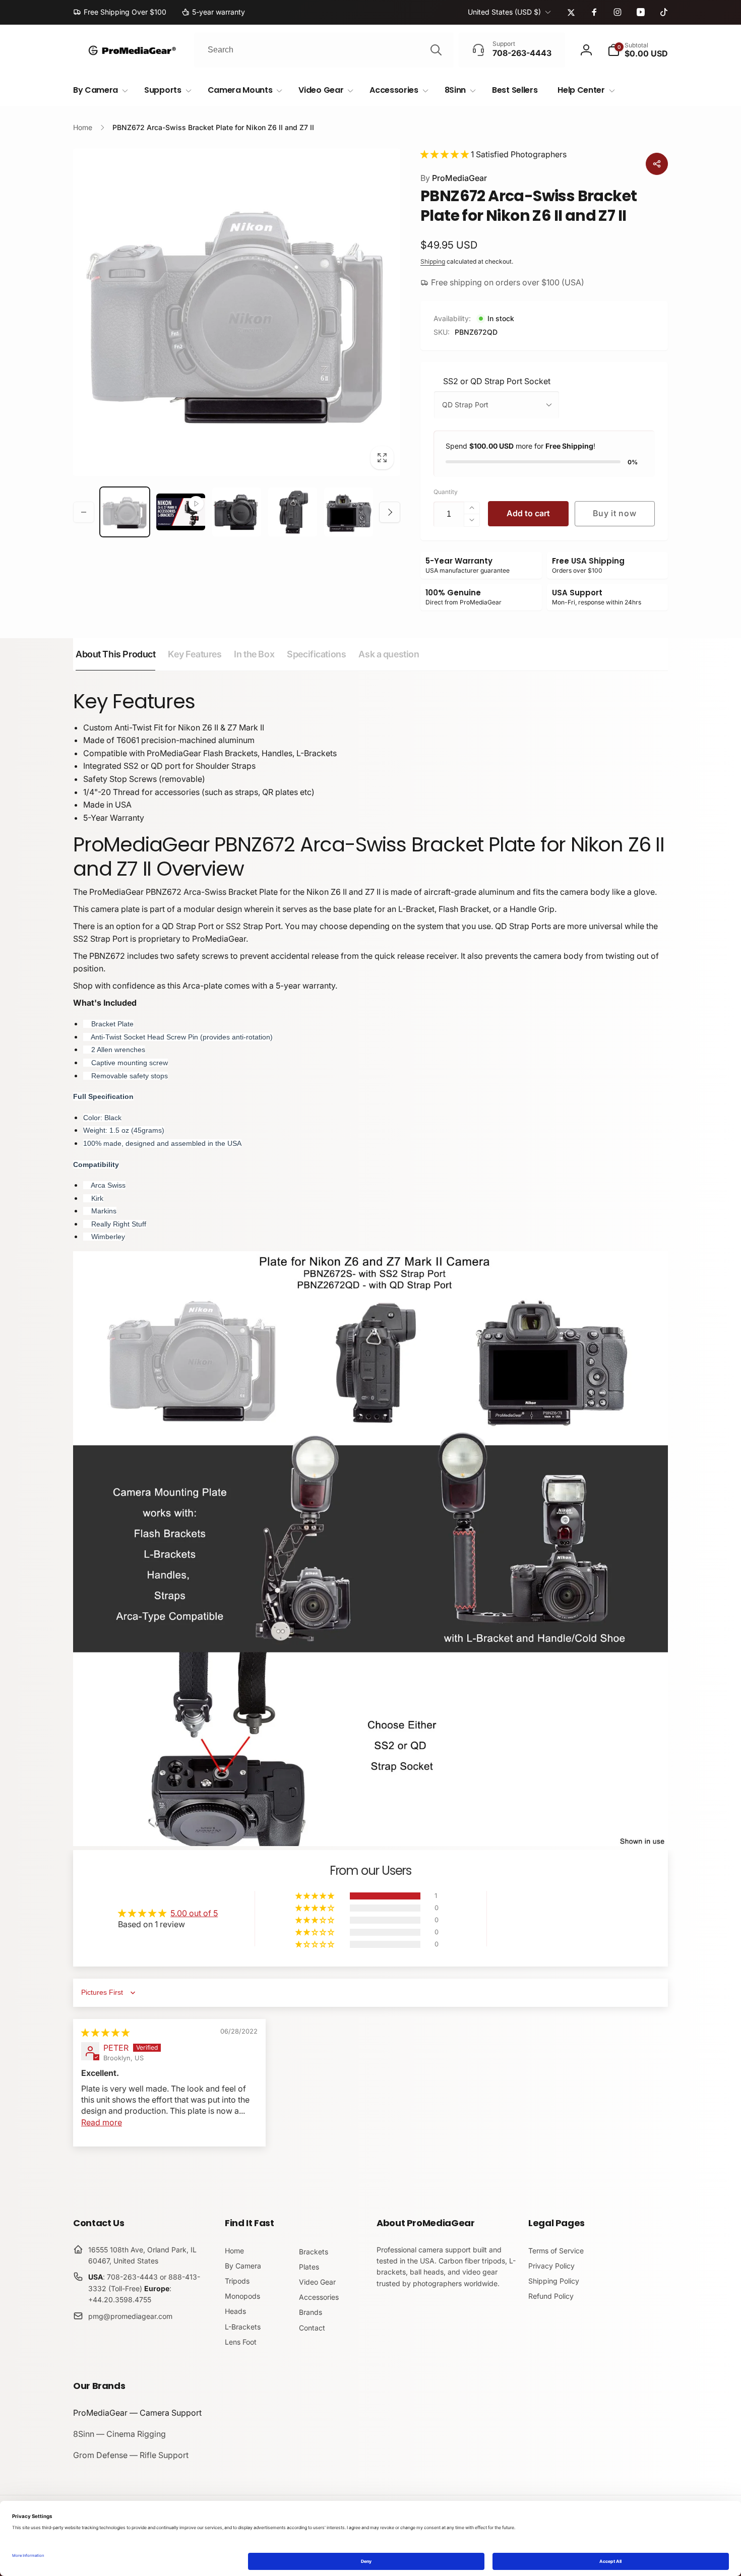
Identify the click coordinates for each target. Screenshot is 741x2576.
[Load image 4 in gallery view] (349, 512)
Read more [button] (102, 2122)
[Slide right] (390, 512)
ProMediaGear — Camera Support (137, 2413)
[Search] (436, 50)
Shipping (433, 261)
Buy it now (614, 513)
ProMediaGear (454, 178)
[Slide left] (84, 512)
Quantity (446, 492)
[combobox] (324, 50)
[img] (105, 2033)
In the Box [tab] (254, 654)
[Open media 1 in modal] (237, 312)
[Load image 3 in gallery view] (293, 512)
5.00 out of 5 (194, 1913)
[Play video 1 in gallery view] (181, 512)
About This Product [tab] (115, 654)
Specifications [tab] (316, 654)
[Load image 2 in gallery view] (237, 512)
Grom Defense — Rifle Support (131, 2455)
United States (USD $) (504, 12)
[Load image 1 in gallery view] (125, 512)
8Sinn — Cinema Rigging (119, 2434)
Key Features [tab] (195, 654)
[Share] (657, 164)
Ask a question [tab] (389, 654)
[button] (638, 50)
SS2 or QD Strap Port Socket (497, 381)
